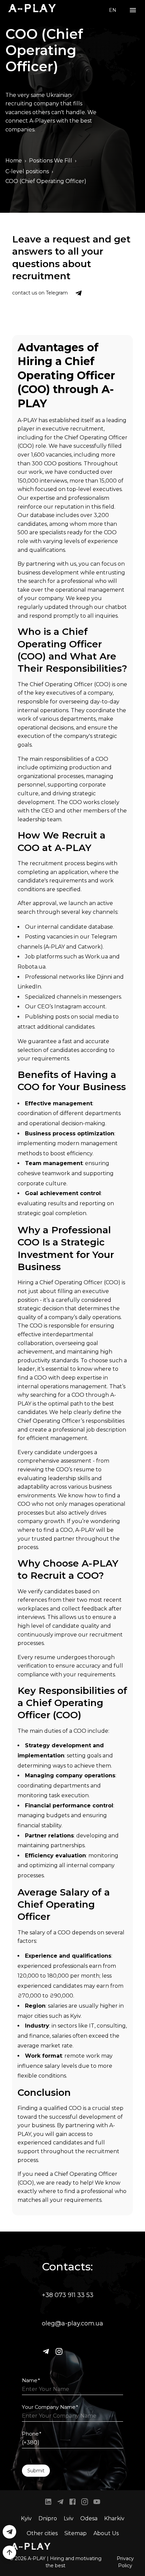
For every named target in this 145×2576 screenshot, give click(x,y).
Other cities (42, 2533)
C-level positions (27, 171)
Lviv (69, 2518)
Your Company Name (50, 2407)
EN (113, 10)
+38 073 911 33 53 (68, 2295)
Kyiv (26, 2518)
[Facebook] (72, 2503)
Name (31, 2380)
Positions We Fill (51, 161)
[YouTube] (97, 2503)
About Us (106, 2533)
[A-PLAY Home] (32, 8)
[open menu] (133, 10)
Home (14, 161)
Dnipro (48, 2518)
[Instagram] (59, 2351)
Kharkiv (114, 2518)
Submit (36, 2471)
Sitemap (76, 2533)
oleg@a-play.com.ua (72, 2323)
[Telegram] (46, 2351)
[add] (9, 2552)
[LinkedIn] (48, 2503)
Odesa (89, 2518)
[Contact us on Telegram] (79, 293)
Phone (32, 2434)
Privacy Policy (125, 2562)
